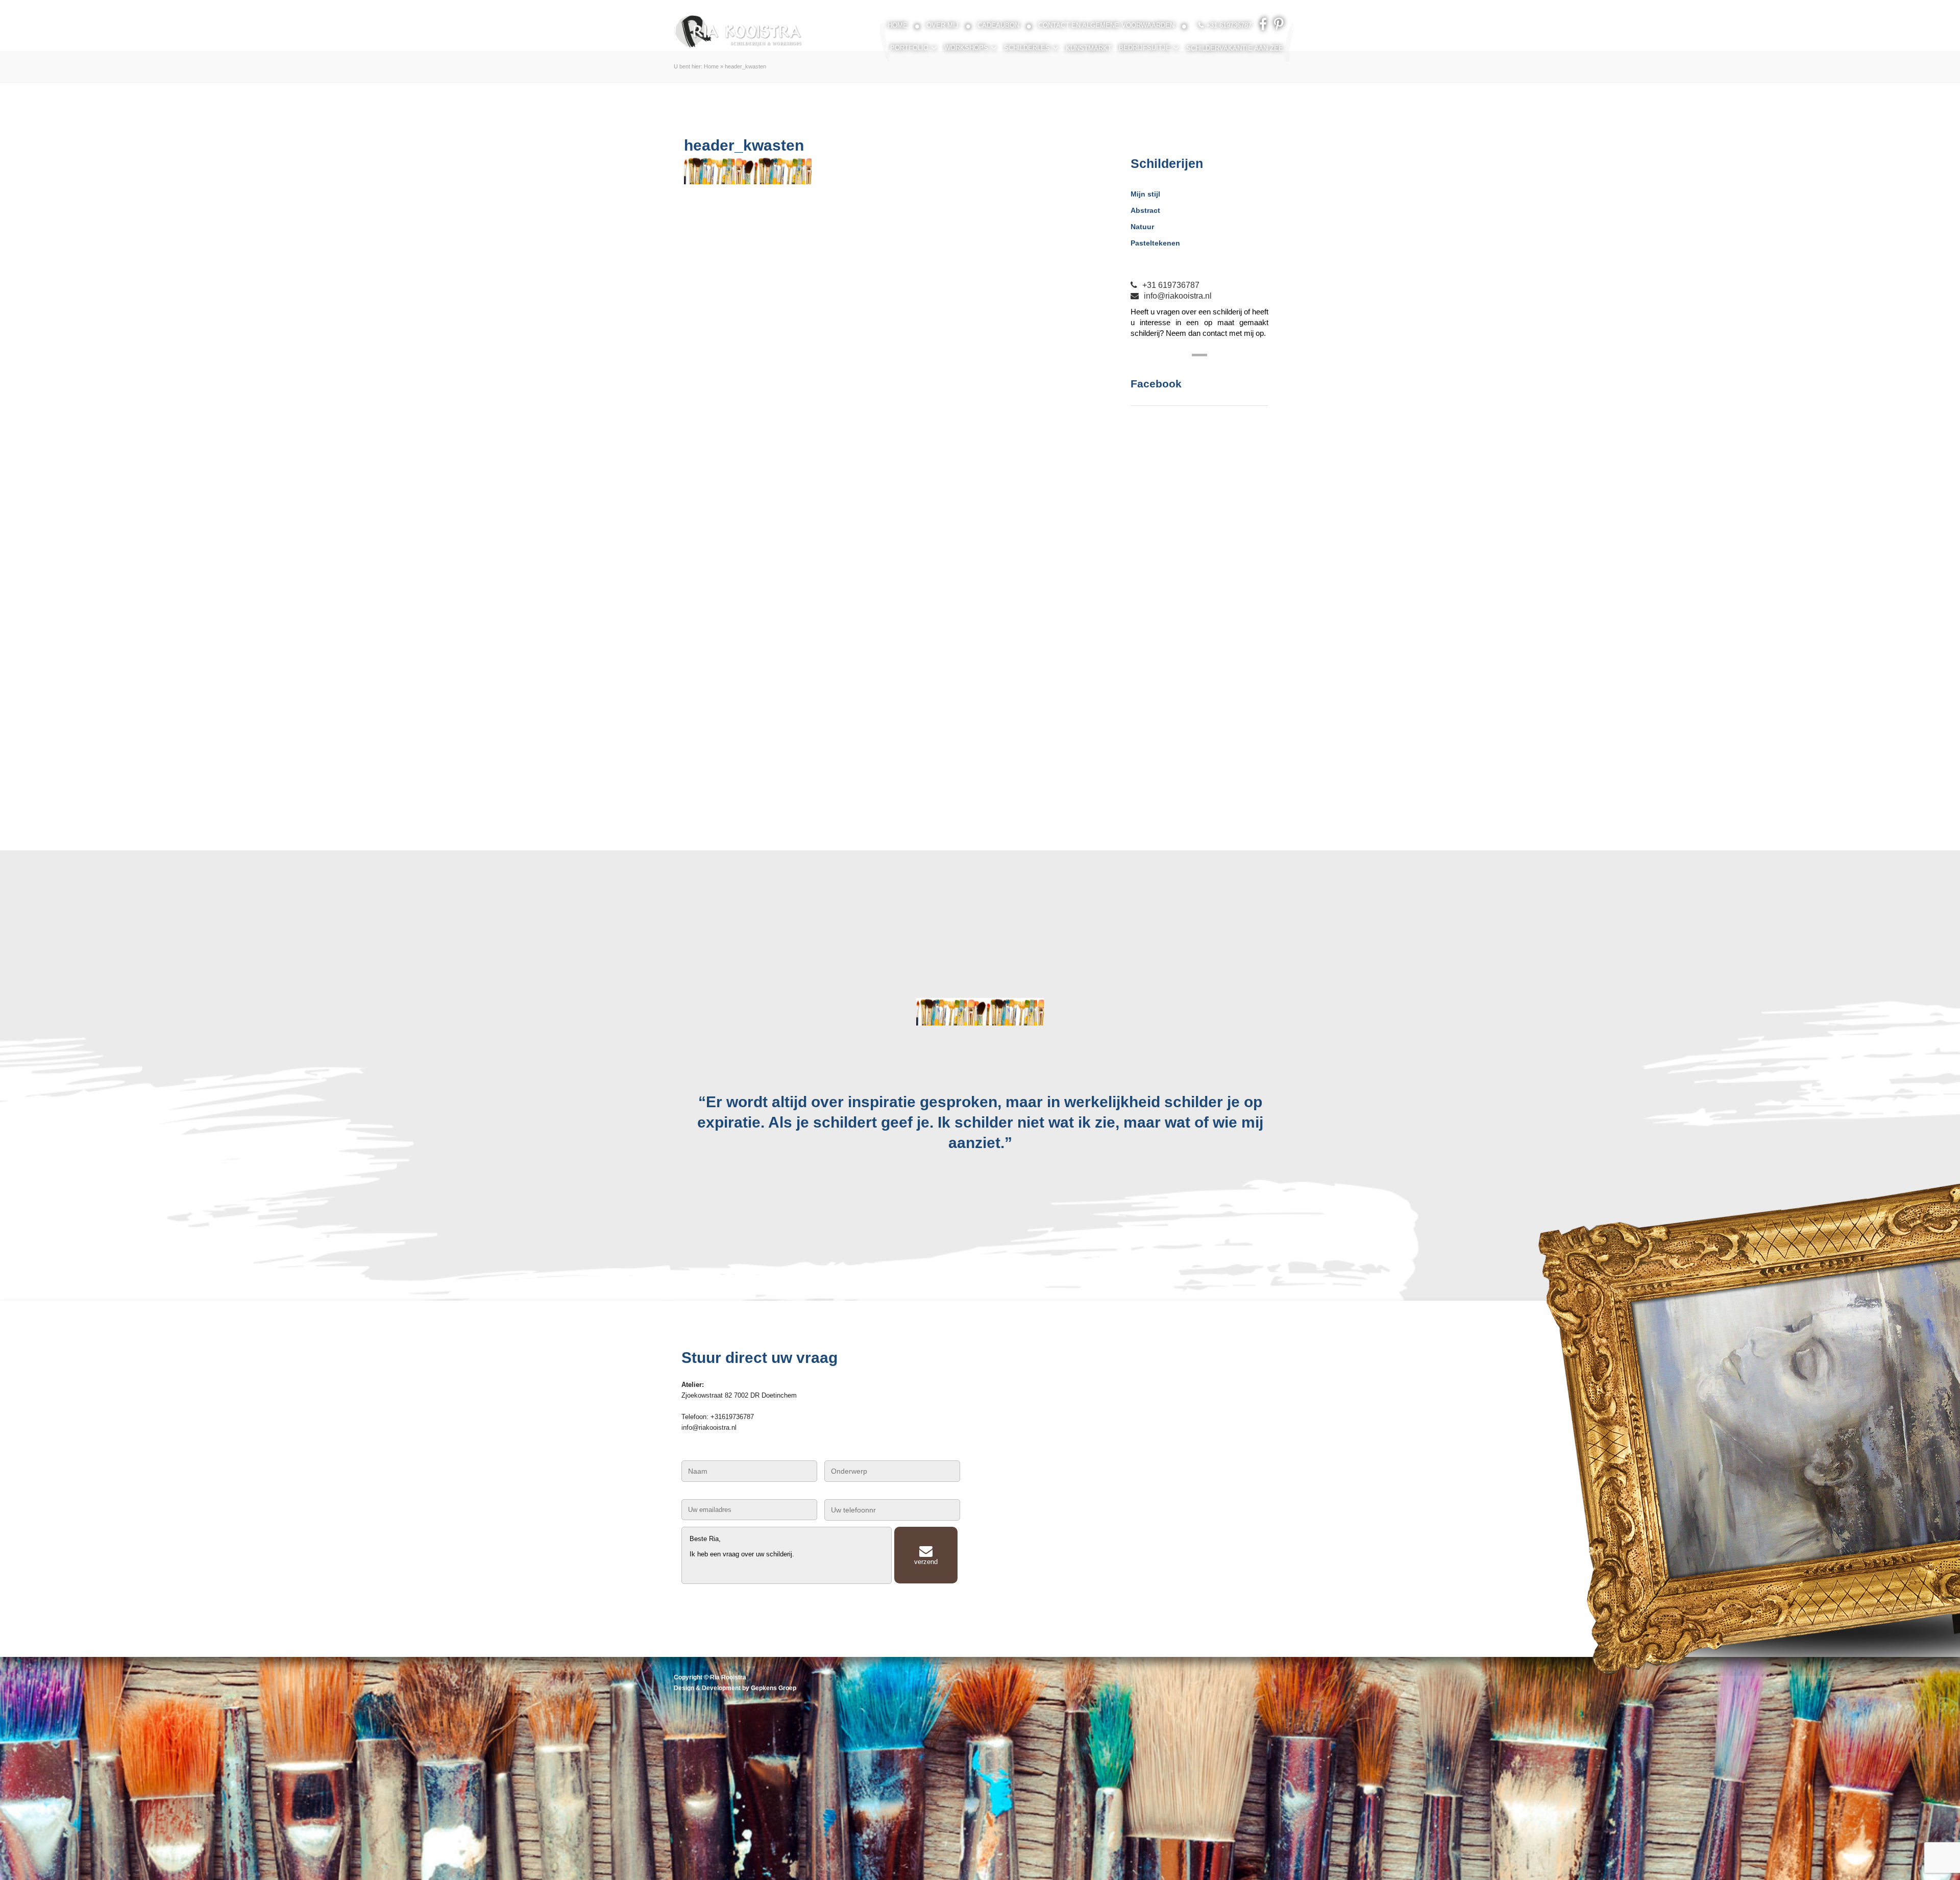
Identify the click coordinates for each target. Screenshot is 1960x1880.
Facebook (1156, 384)
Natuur (1142, 227)
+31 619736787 (1171, 285)
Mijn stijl (1145, 194)
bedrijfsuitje (1145, 48)
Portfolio (909, 48)
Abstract (1145, 210)
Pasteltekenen (1155, 243)
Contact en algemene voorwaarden (1106, 25)
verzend (926, 1562)
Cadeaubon (998, 25)
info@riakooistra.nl (1178, 296)
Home (898, 25)
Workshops (966, 48)
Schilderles (1027, 48)
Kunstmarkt (1089, 48)
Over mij (942, 25)
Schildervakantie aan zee (1235, 48)
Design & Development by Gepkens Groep (735, 1688)
